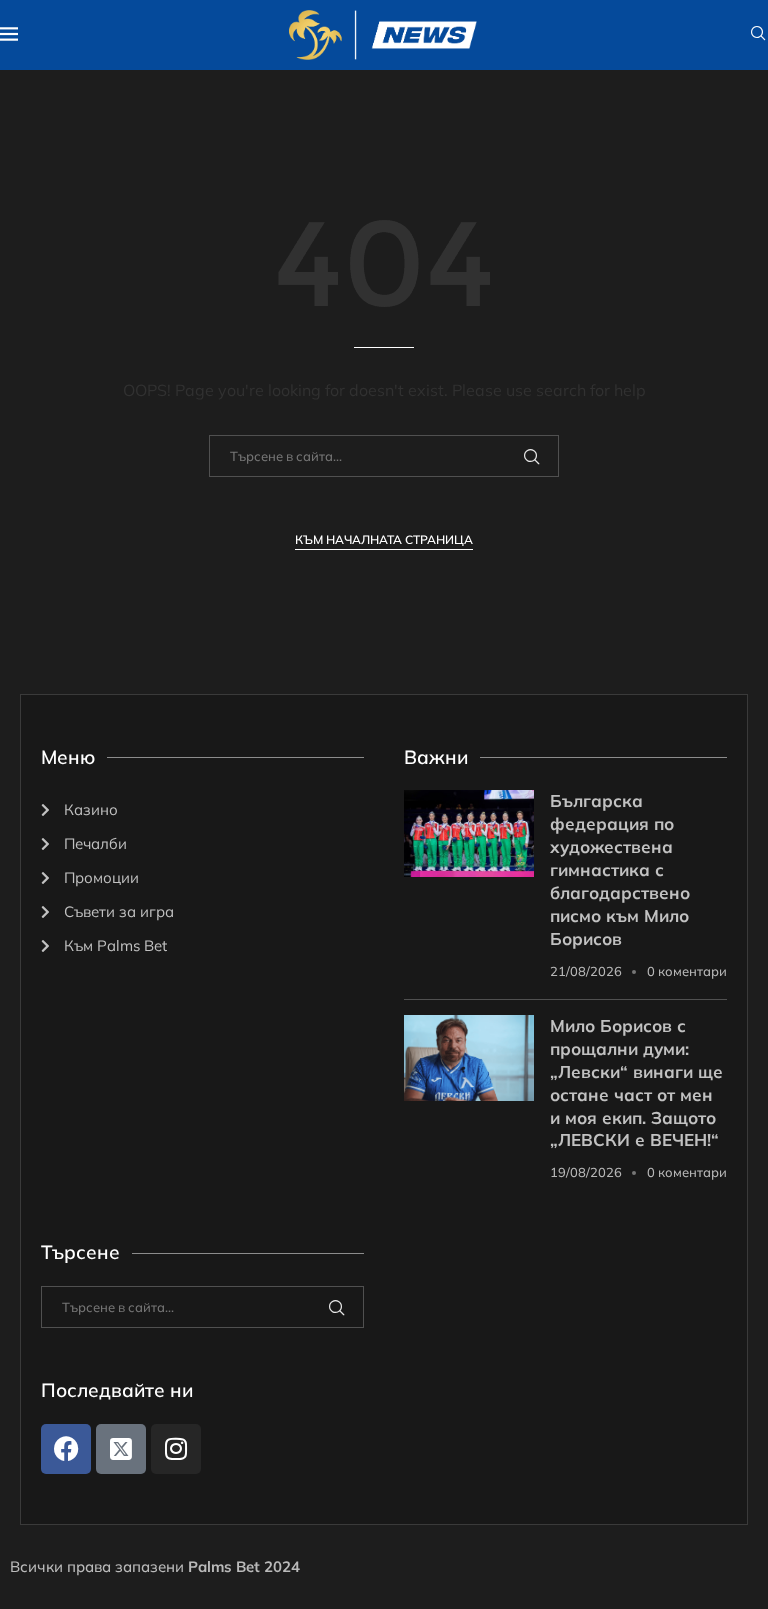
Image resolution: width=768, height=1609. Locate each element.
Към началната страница (384, 539)
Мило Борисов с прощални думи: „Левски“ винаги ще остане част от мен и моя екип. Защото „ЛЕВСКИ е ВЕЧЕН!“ (636, 1083)
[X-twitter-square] (121, 1449)
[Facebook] (66, 1449)
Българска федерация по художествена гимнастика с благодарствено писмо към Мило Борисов (620, 869)
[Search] (758, 35)
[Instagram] (176, 1449)
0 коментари (687, 971)
